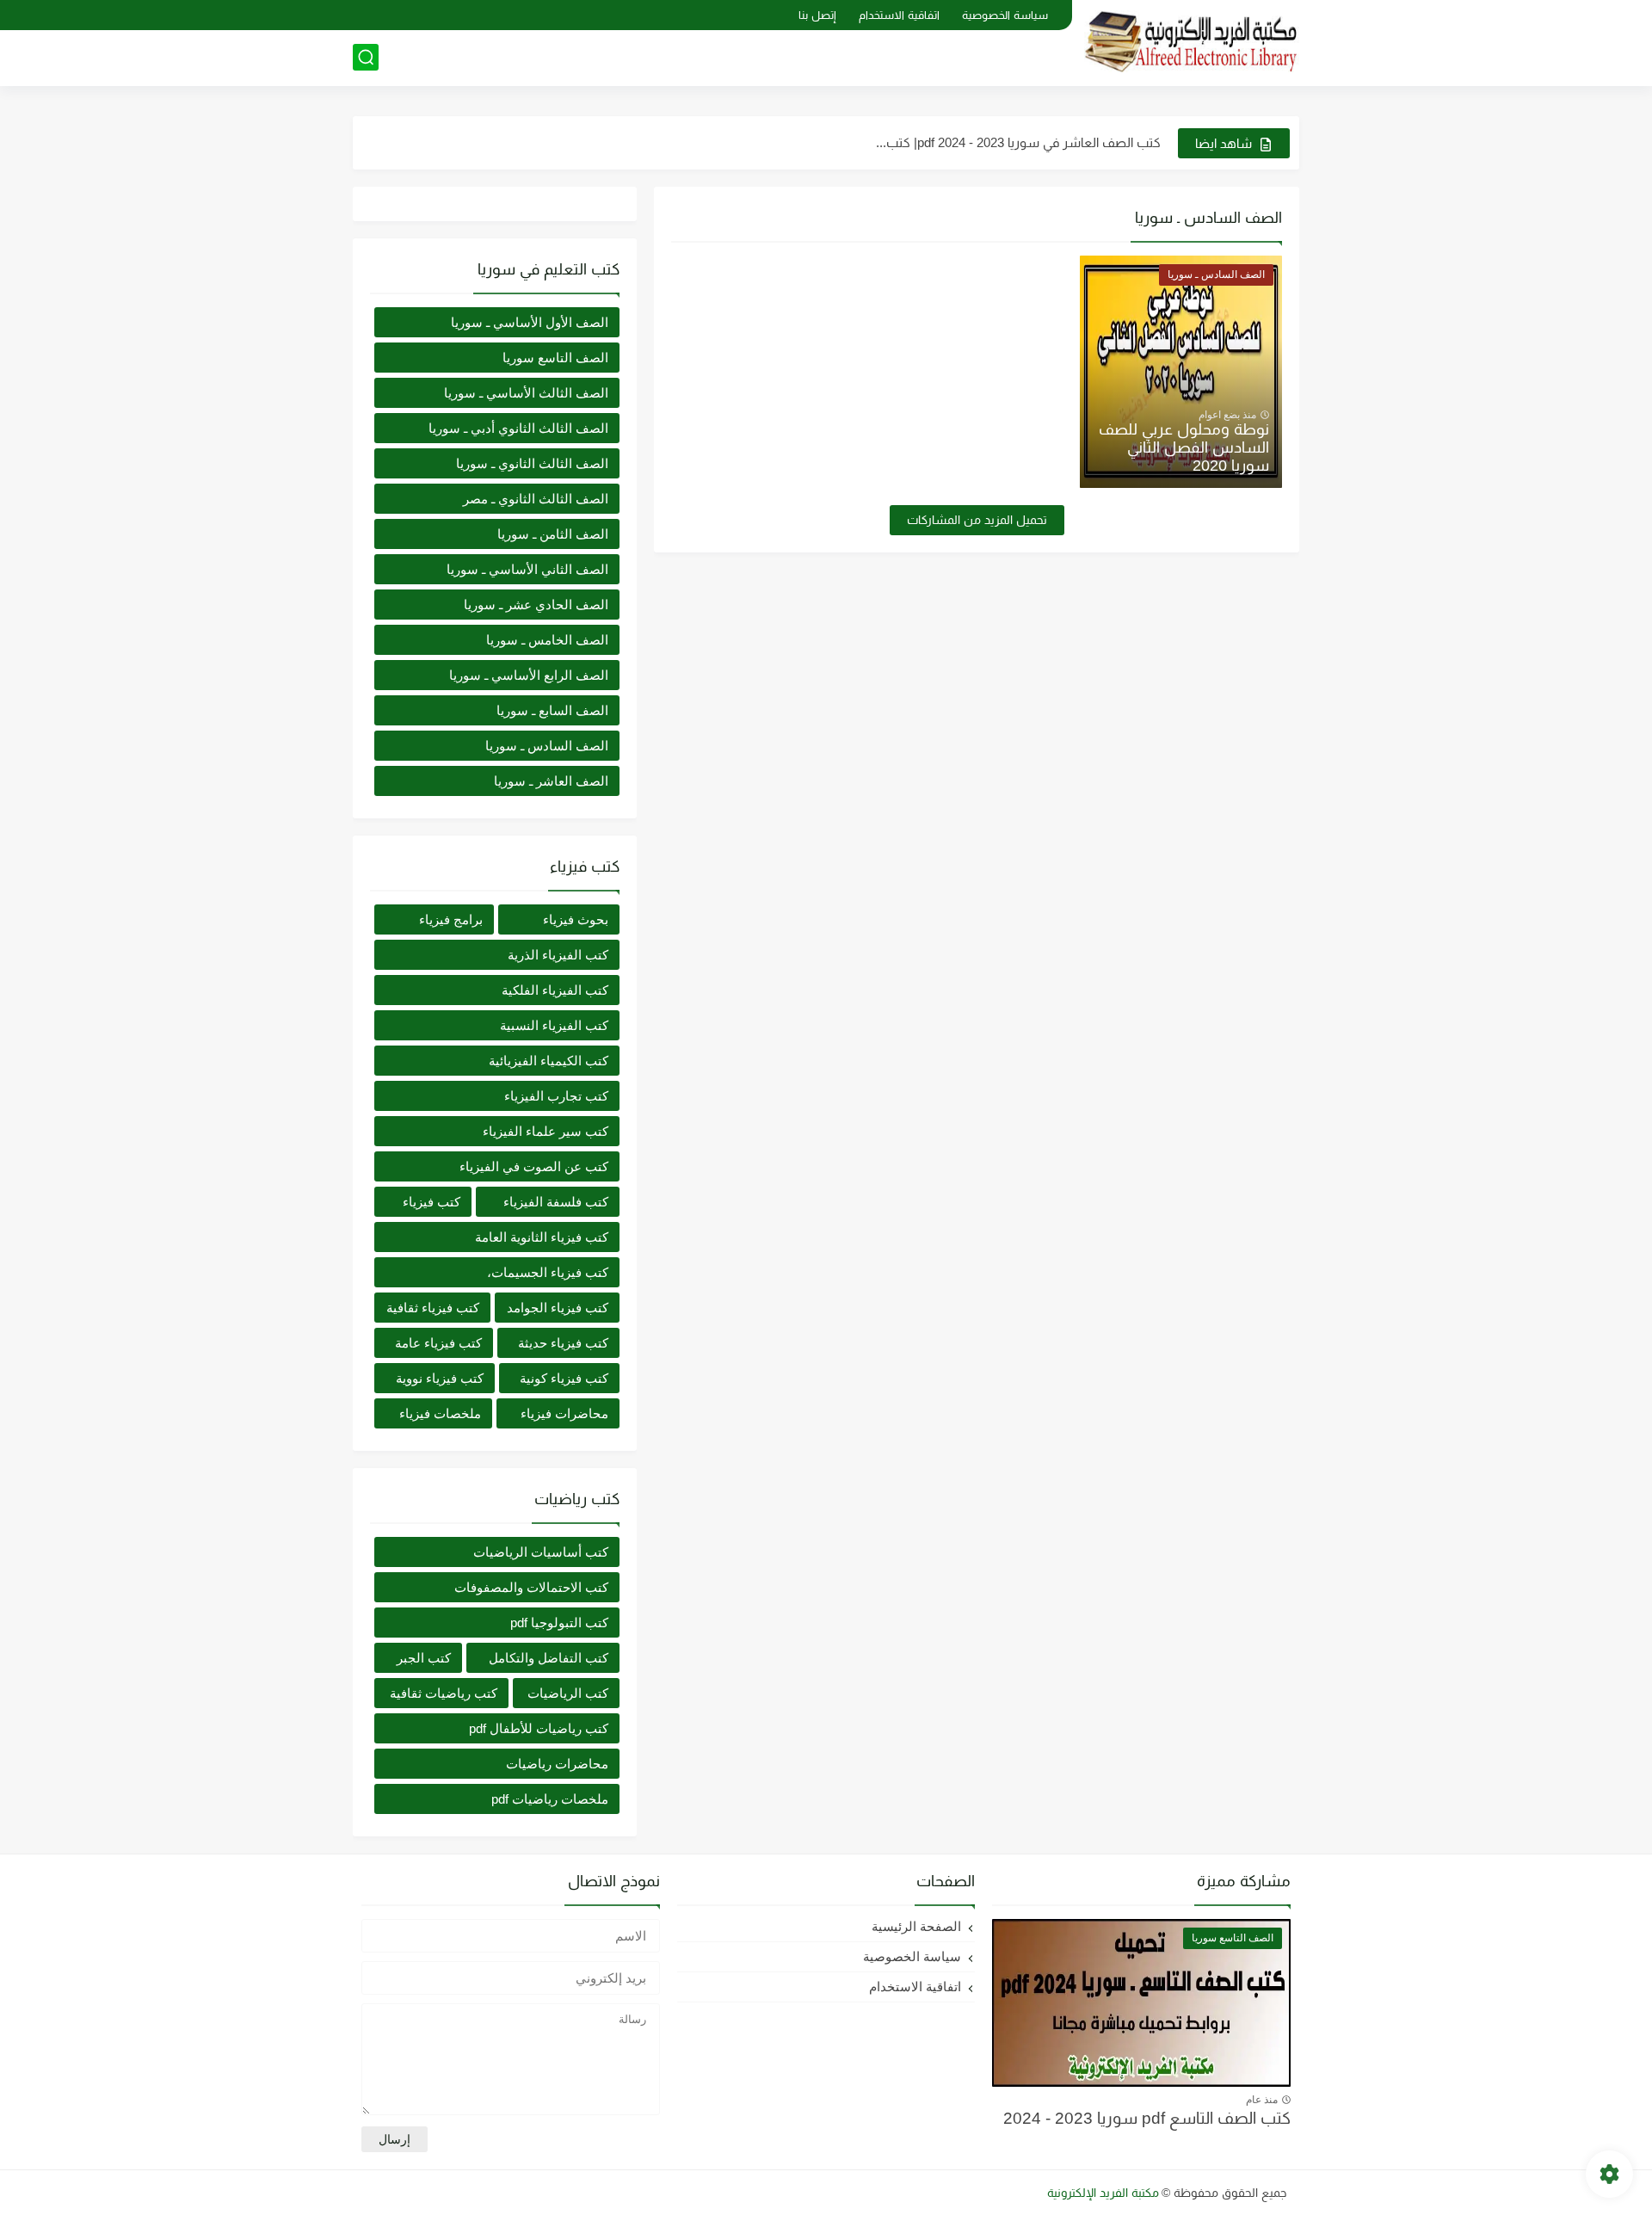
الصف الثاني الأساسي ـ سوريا (527, 569)
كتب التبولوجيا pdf (559, 1623)
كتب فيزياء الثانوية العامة (542, 1237)
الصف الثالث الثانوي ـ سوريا (532, 463)
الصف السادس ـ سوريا (547, 746)
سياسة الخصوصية (1005, 15)
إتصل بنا (817, 15)
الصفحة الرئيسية (916, 1926)
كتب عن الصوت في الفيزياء (534, 1166)
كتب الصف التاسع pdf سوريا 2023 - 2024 (1147, 2118)
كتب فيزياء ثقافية (433, 1308)
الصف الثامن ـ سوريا (553, 534)
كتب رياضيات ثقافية (444, 1693)
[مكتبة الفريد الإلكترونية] (1192, 42)
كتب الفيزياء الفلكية (555, 990)
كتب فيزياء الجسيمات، (548, 1272)
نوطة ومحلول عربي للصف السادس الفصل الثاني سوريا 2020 (1184, 447)
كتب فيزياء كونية (564, 1378)
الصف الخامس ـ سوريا (547, 640)
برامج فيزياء (451, 919)
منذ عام (1262, 2100)
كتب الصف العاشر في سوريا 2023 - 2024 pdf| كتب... (1018, 142)
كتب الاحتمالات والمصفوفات (531, 1587)
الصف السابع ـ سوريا (552, 710)
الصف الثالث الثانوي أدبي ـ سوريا (518, 428)
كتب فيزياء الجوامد (558, 1308)
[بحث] (366, 57)
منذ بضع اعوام (1227, 415)
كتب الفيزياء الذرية (558, 955)
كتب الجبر (424, 1658)
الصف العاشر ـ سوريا (551, 781)
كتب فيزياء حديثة (563, 1343)
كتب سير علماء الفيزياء (546, 1131)
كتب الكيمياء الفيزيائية (549, 1061)
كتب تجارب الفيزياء (556, 1096)
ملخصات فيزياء (440, 1413)
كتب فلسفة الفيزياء (556, 1202)
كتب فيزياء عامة (438, 1343)
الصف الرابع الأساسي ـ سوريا (529, 675)
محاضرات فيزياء (564, 1413)
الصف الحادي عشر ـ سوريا (536, 605)
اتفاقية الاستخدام (899, 15)
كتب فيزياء (431, 1202)
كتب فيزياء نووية (440, 1378)
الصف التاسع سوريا (555, 358)
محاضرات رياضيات (557, 1764)
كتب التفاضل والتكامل (549, 1658)
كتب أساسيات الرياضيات (541, 1552)
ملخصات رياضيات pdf (550, 1799)
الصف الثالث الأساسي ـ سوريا (526, 393)
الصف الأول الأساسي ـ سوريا (530, 322)
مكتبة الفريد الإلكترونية (1103, 2193)
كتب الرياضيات (568, 1693)
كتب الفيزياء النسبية (554, 1025)
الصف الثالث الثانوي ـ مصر (536, 499)
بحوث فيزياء (576, 919)
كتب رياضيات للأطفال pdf (539, 1728)
